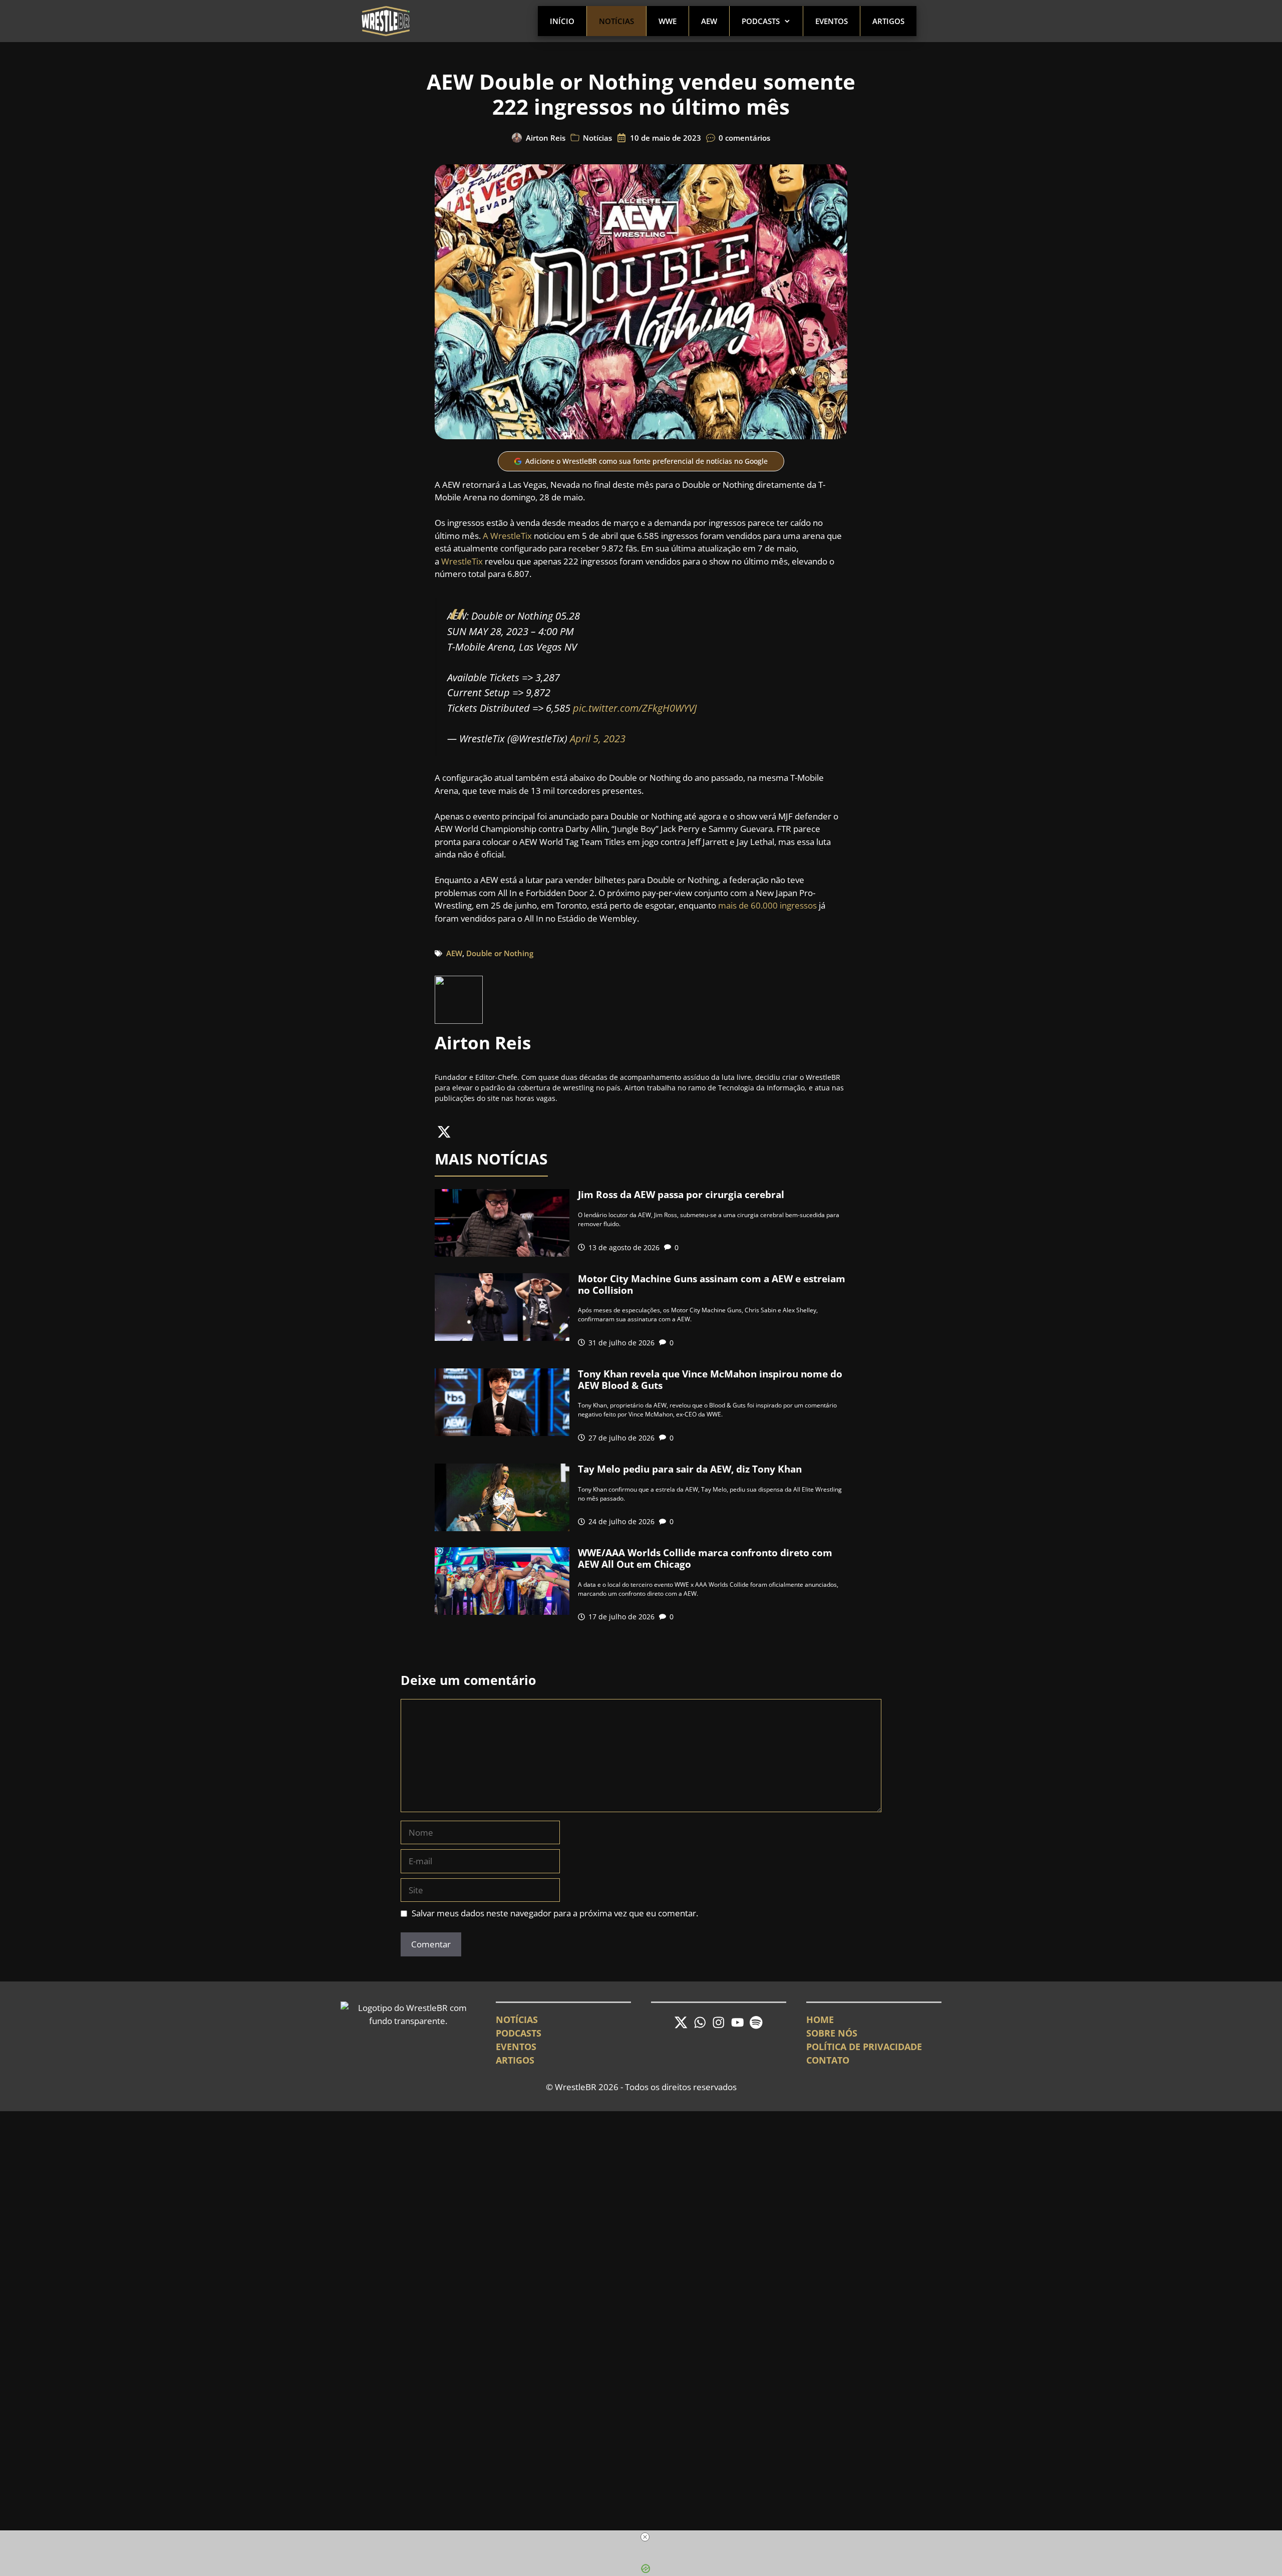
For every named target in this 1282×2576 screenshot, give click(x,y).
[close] (645, 2537)
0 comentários (744, 138)
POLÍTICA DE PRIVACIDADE (864, 2047)
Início (562, 21)
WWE (668, 21)
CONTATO (828, 2060)
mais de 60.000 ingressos (767, 905)
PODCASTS (519, 2033)
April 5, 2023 (598, 738)
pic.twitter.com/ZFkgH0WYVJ (635, 708)
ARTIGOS (515, 2060)
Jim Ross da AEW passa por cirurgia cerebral (681, 1195)
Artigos (888, 21)
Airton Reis (546, 138)
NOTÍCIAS (517, 2020)
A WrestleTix (507, 536)
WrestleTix (462, 561)
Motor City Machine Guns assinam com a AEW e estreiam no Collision (712, 1284)
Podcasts (761, 21)
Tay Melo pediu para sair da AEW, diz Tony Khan (690, 1469)
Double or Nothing (500, 953)
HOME (820, 2020)
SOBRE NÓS (832, 2033)
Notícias (616, 21)
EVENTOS (516, 2047)
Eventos (832, 21)
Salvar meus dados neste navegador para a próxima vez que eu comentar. (555, 1913)
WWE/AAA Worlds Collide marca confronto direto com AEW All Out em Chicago (705, 1558)
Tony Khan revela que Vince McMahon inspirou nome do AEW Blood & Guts (710, 1380)
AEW (709, 21)
